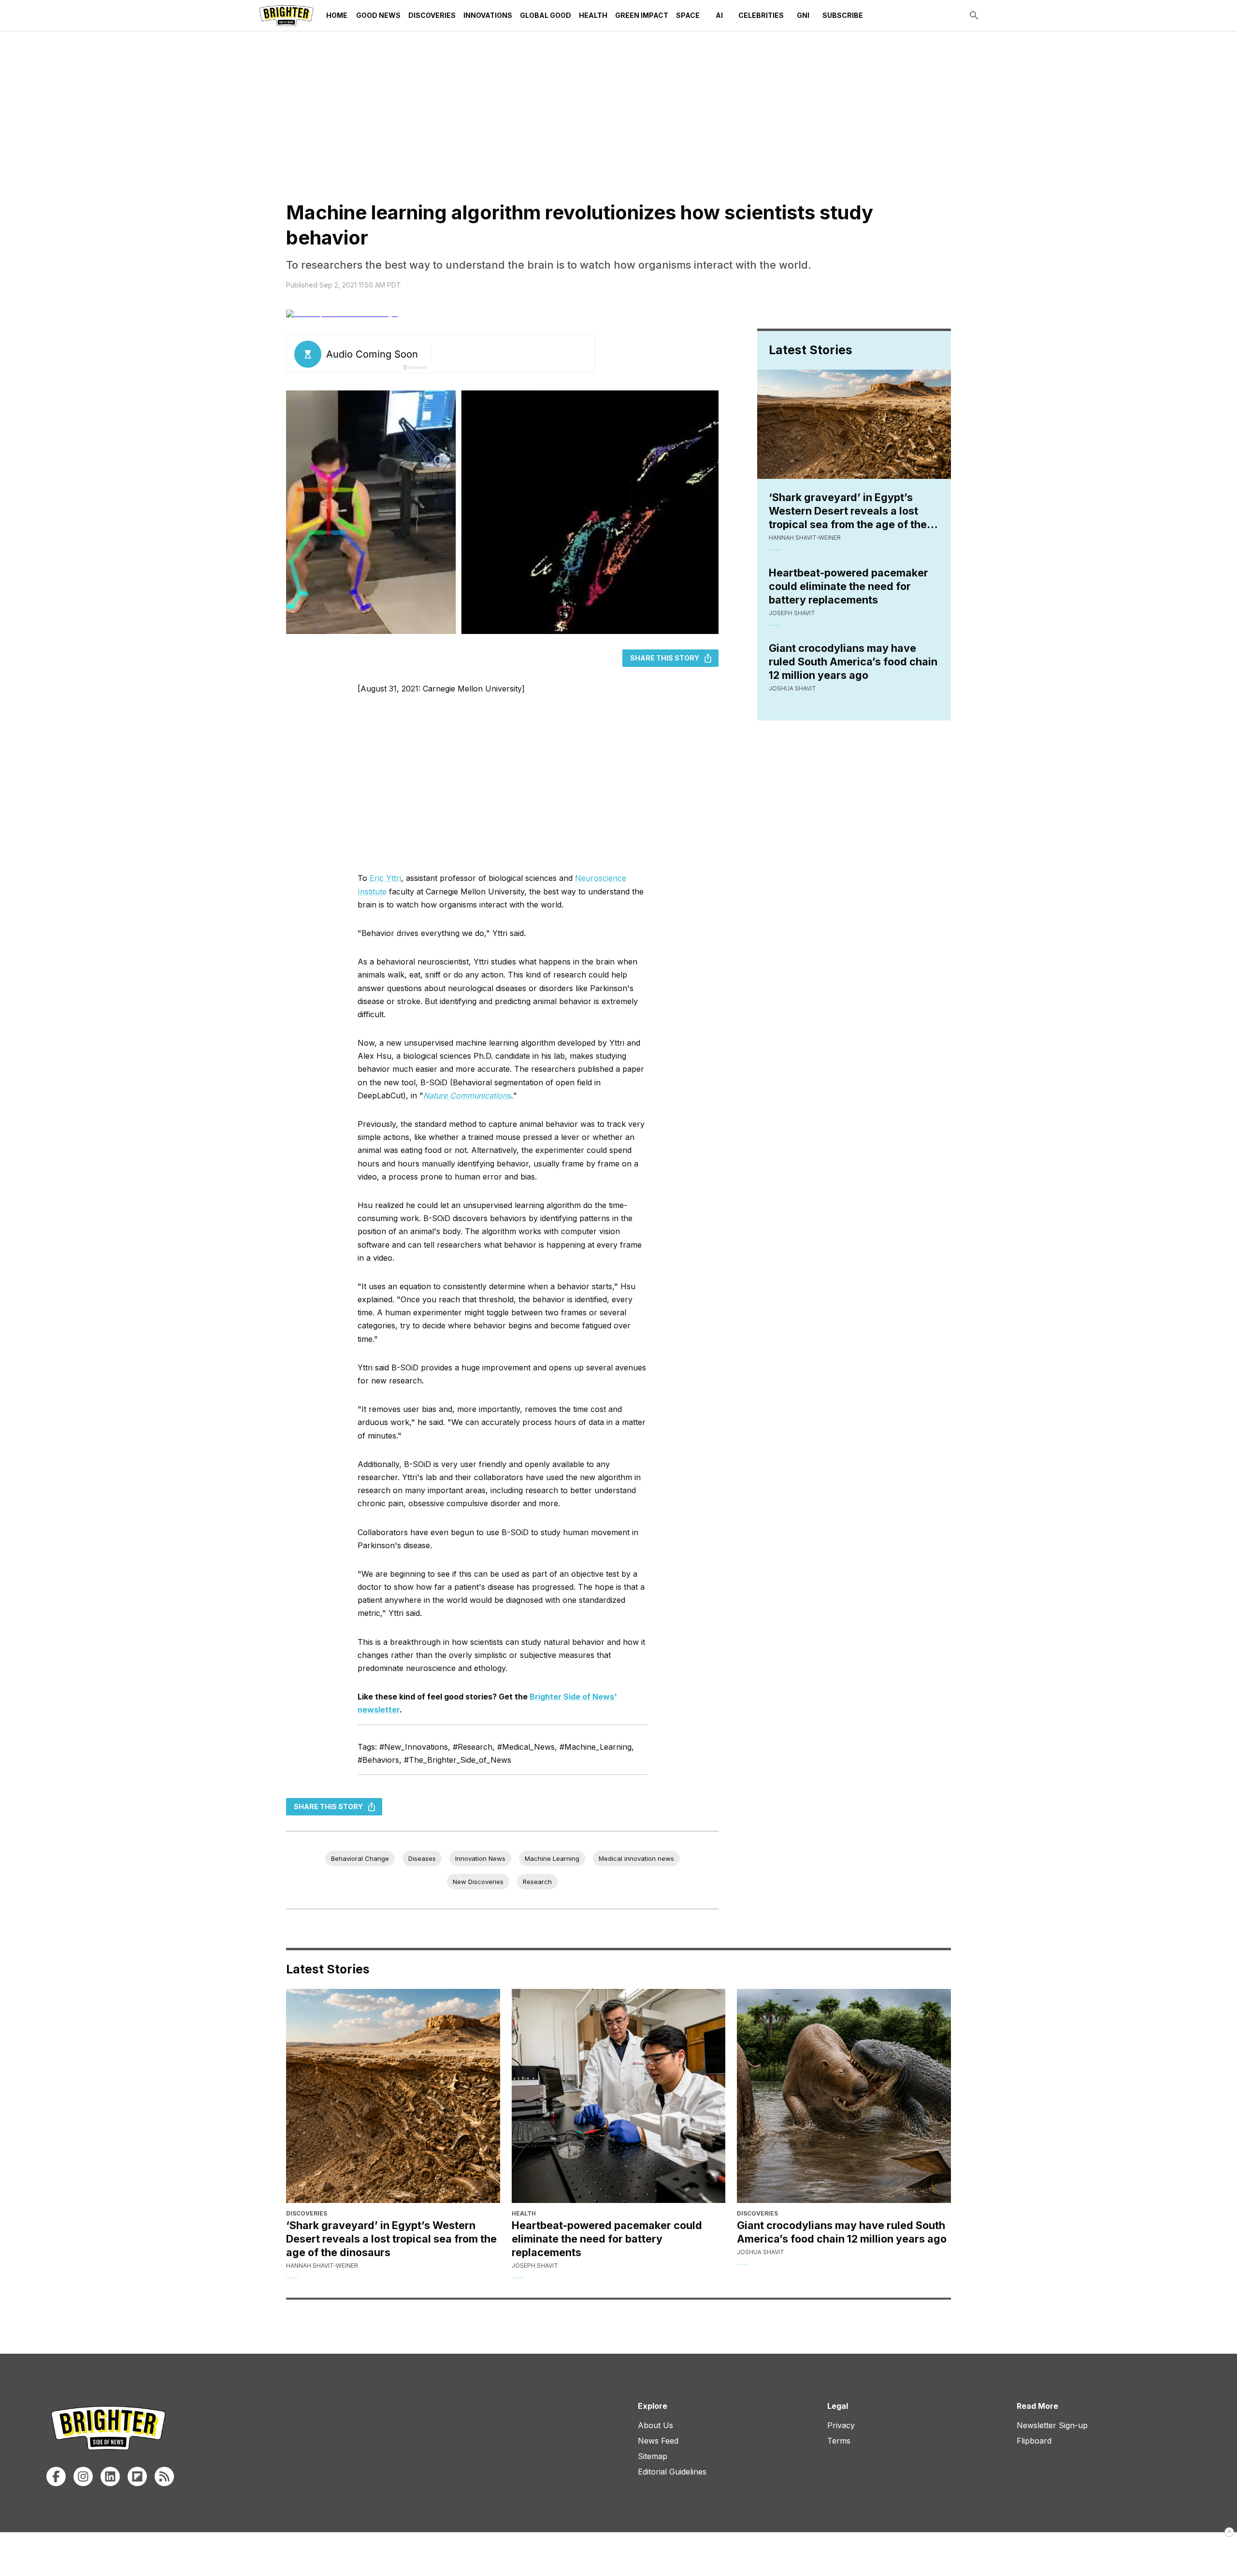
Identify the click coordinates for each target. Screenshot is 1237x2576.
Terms (839, 2441)
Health (593, 15)
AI (719, 15)
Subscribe (843, 15)
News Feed (658, 2441)
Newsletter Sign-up (1052, 2425)
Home (337, 15)
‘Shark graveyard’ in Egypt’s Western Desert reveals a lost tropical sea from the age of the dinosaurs (848, 511)
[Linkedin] (110, 2476)
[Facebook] (56, 2476)
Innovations (488, 15)
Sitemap (653, 2456)
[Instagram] (83, 2476)
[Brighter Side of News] (286, 15)
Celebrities (761, 15)
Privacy (841, 2425)
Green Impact (642, 15)
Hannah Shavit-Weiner (805, 538)
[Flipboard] (137, 2476)
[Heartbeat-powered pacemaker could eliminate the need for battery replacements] (619, 2096)
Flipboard (1034, 2441)
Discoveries (432, 15)
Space (688, 15)
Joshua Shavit (792, 688)
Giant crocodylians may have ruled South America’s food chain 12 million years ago (853, 662)
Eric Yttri (385, 878)
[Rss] (164, 2476)
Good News (378, 15)
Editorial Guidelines (672, 2472)
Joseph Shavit (792, 613)
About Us (655, 2425)
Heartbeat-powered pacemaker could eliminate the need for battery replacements (849, 586)
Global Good (546, 15)
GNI (803, 15)
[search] (974, 15)
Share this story (665, 658)
